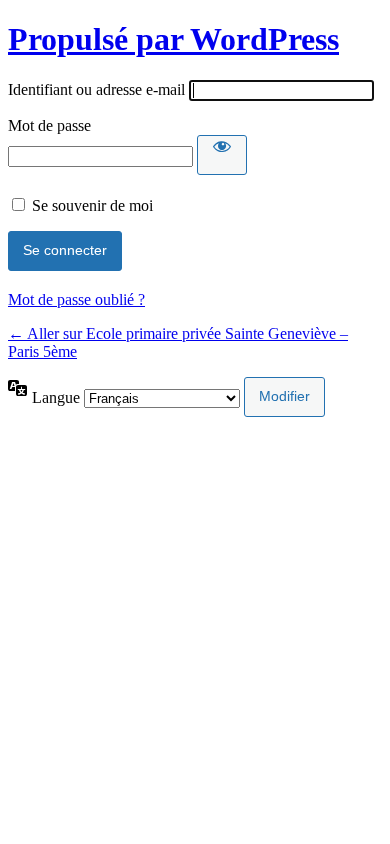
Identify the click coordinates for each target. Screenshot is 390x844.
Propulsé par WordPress (173, 39)
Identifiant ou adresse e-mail (96, 89)
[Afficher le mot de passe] (222, 155)
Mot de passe (49, 125)
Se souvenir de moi (92, 205)
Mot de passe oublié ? (76, 299)
